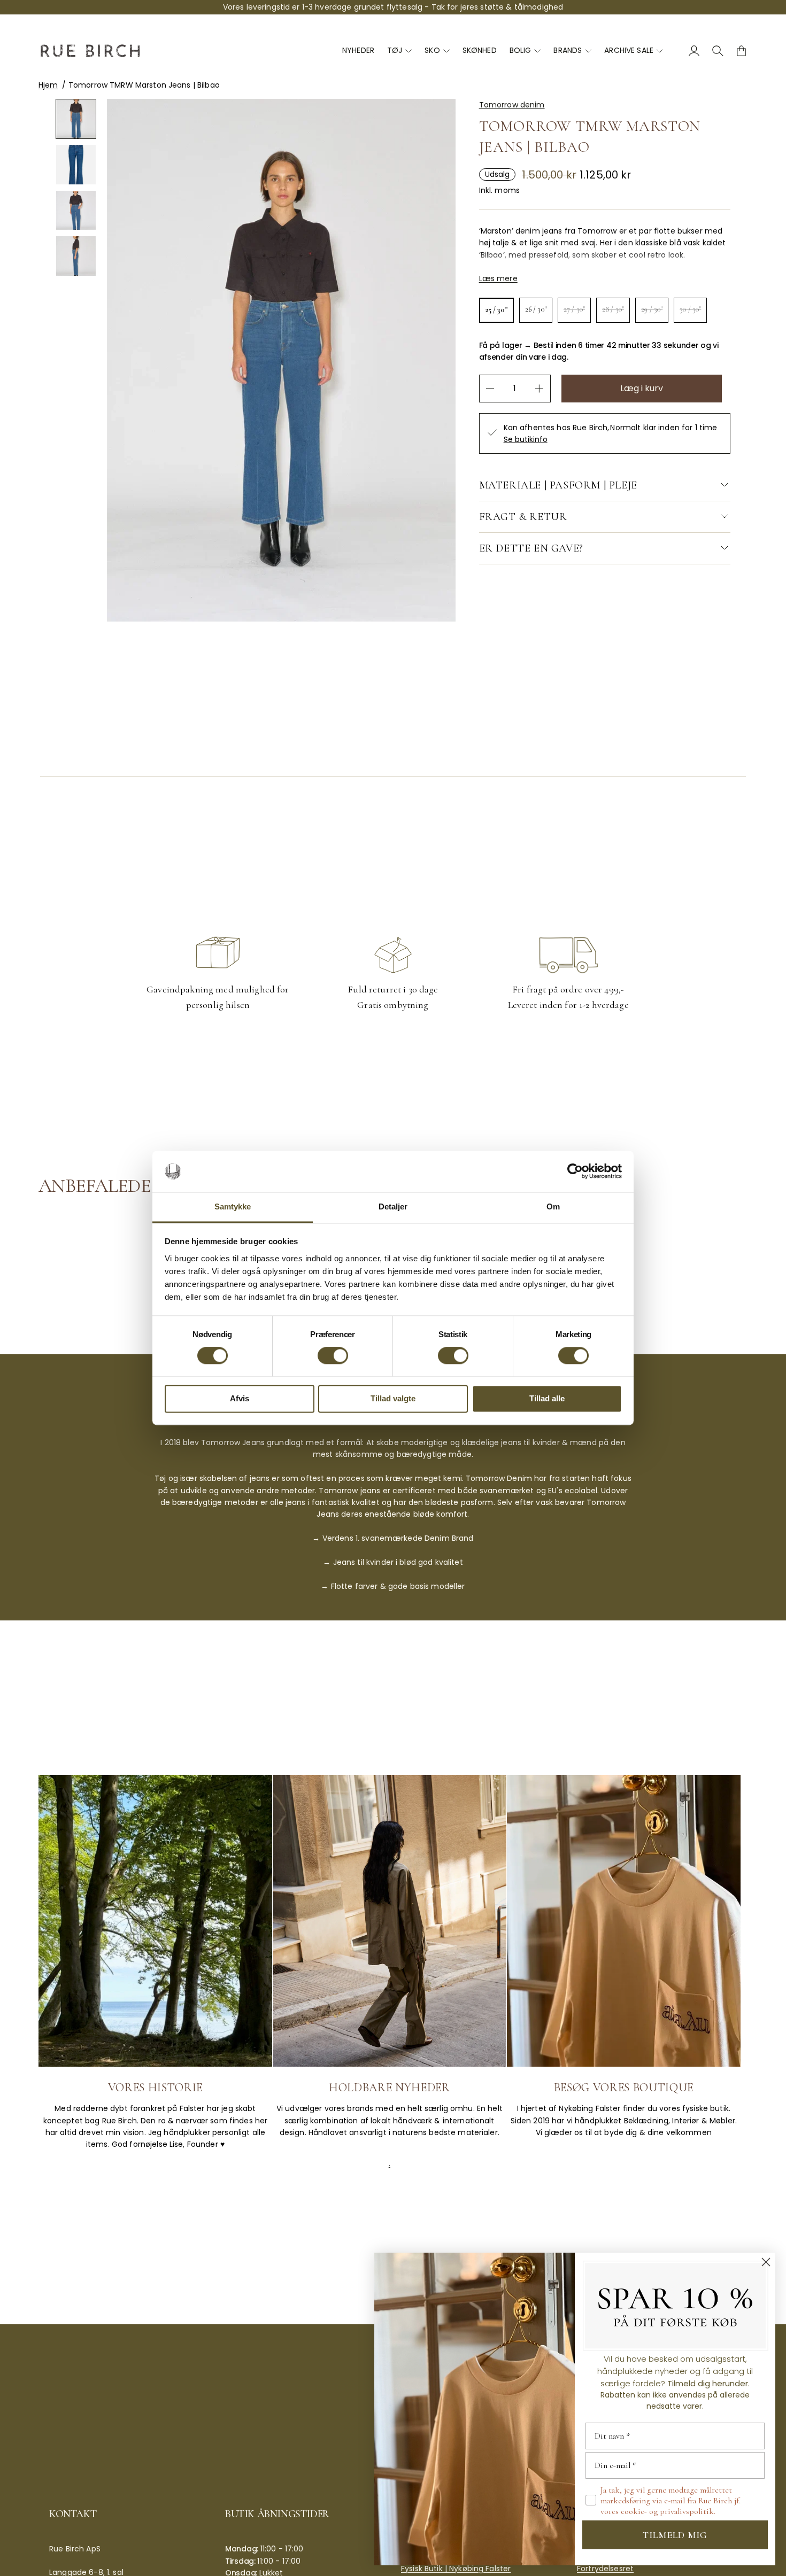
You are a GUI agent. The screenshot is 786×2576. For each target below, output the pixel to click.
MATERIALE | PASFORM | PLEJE (558, 485)
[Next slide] (86, 299)
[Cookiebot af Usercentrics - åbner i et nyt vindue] (575, 1171)
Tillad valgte (393, 1398)
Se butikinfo (526, 440)
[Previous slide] (66, 299)
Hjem (48, 85)
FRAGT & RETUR (523, 517)
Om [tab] (553, 1206)
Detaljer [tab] (393, 1206)
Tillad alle (547, 1398)
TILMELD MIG (675, 2535)
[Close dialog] (766, 2262)
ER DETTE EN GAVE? (531, 548)
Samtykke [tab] (233, 1206)
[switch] (333, 1356)
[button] (76, 119)
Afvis (240, 1398)
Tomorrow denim (512, 105)
